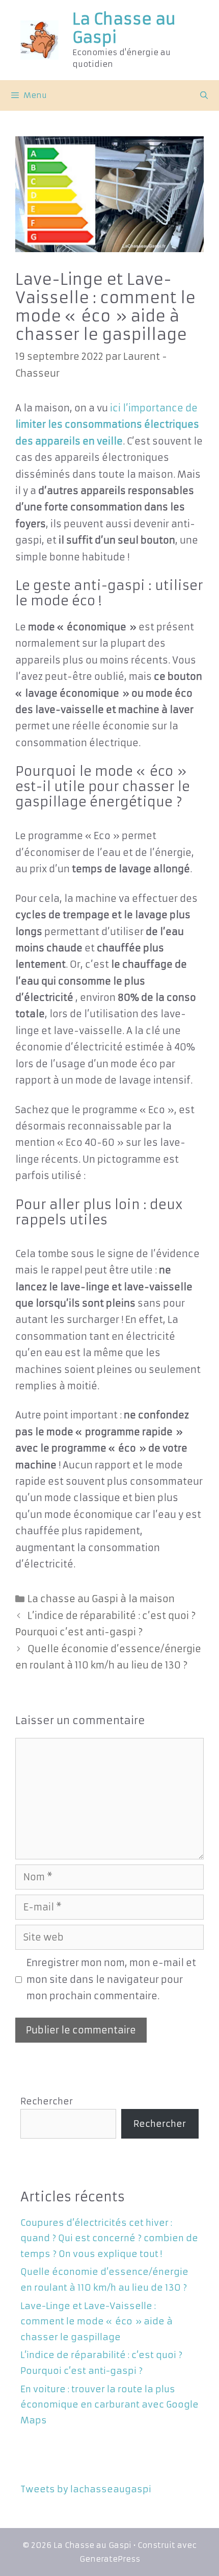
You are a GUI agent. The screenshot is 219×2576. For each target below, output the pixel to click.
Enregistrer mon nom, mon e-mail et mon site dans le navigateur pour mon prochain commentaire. (111, 1979)
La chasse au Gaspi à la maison (101, 1599)
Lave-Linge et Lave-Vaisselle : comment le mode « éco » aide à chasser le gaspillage (97, 2322)
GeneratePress (110, 2559)
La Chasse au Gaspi (124, 28)
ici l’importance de (107, 425)
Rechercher (47, 2101)
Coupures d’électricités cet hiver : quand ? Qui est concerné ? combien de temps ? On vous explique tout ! (109, 2238)
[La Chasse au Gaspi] (39, 40)
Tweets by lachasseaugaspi (86, 2489)
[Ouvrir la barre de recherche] (204, 95)
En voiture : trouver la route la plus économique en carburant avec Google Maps (109, 2405)
